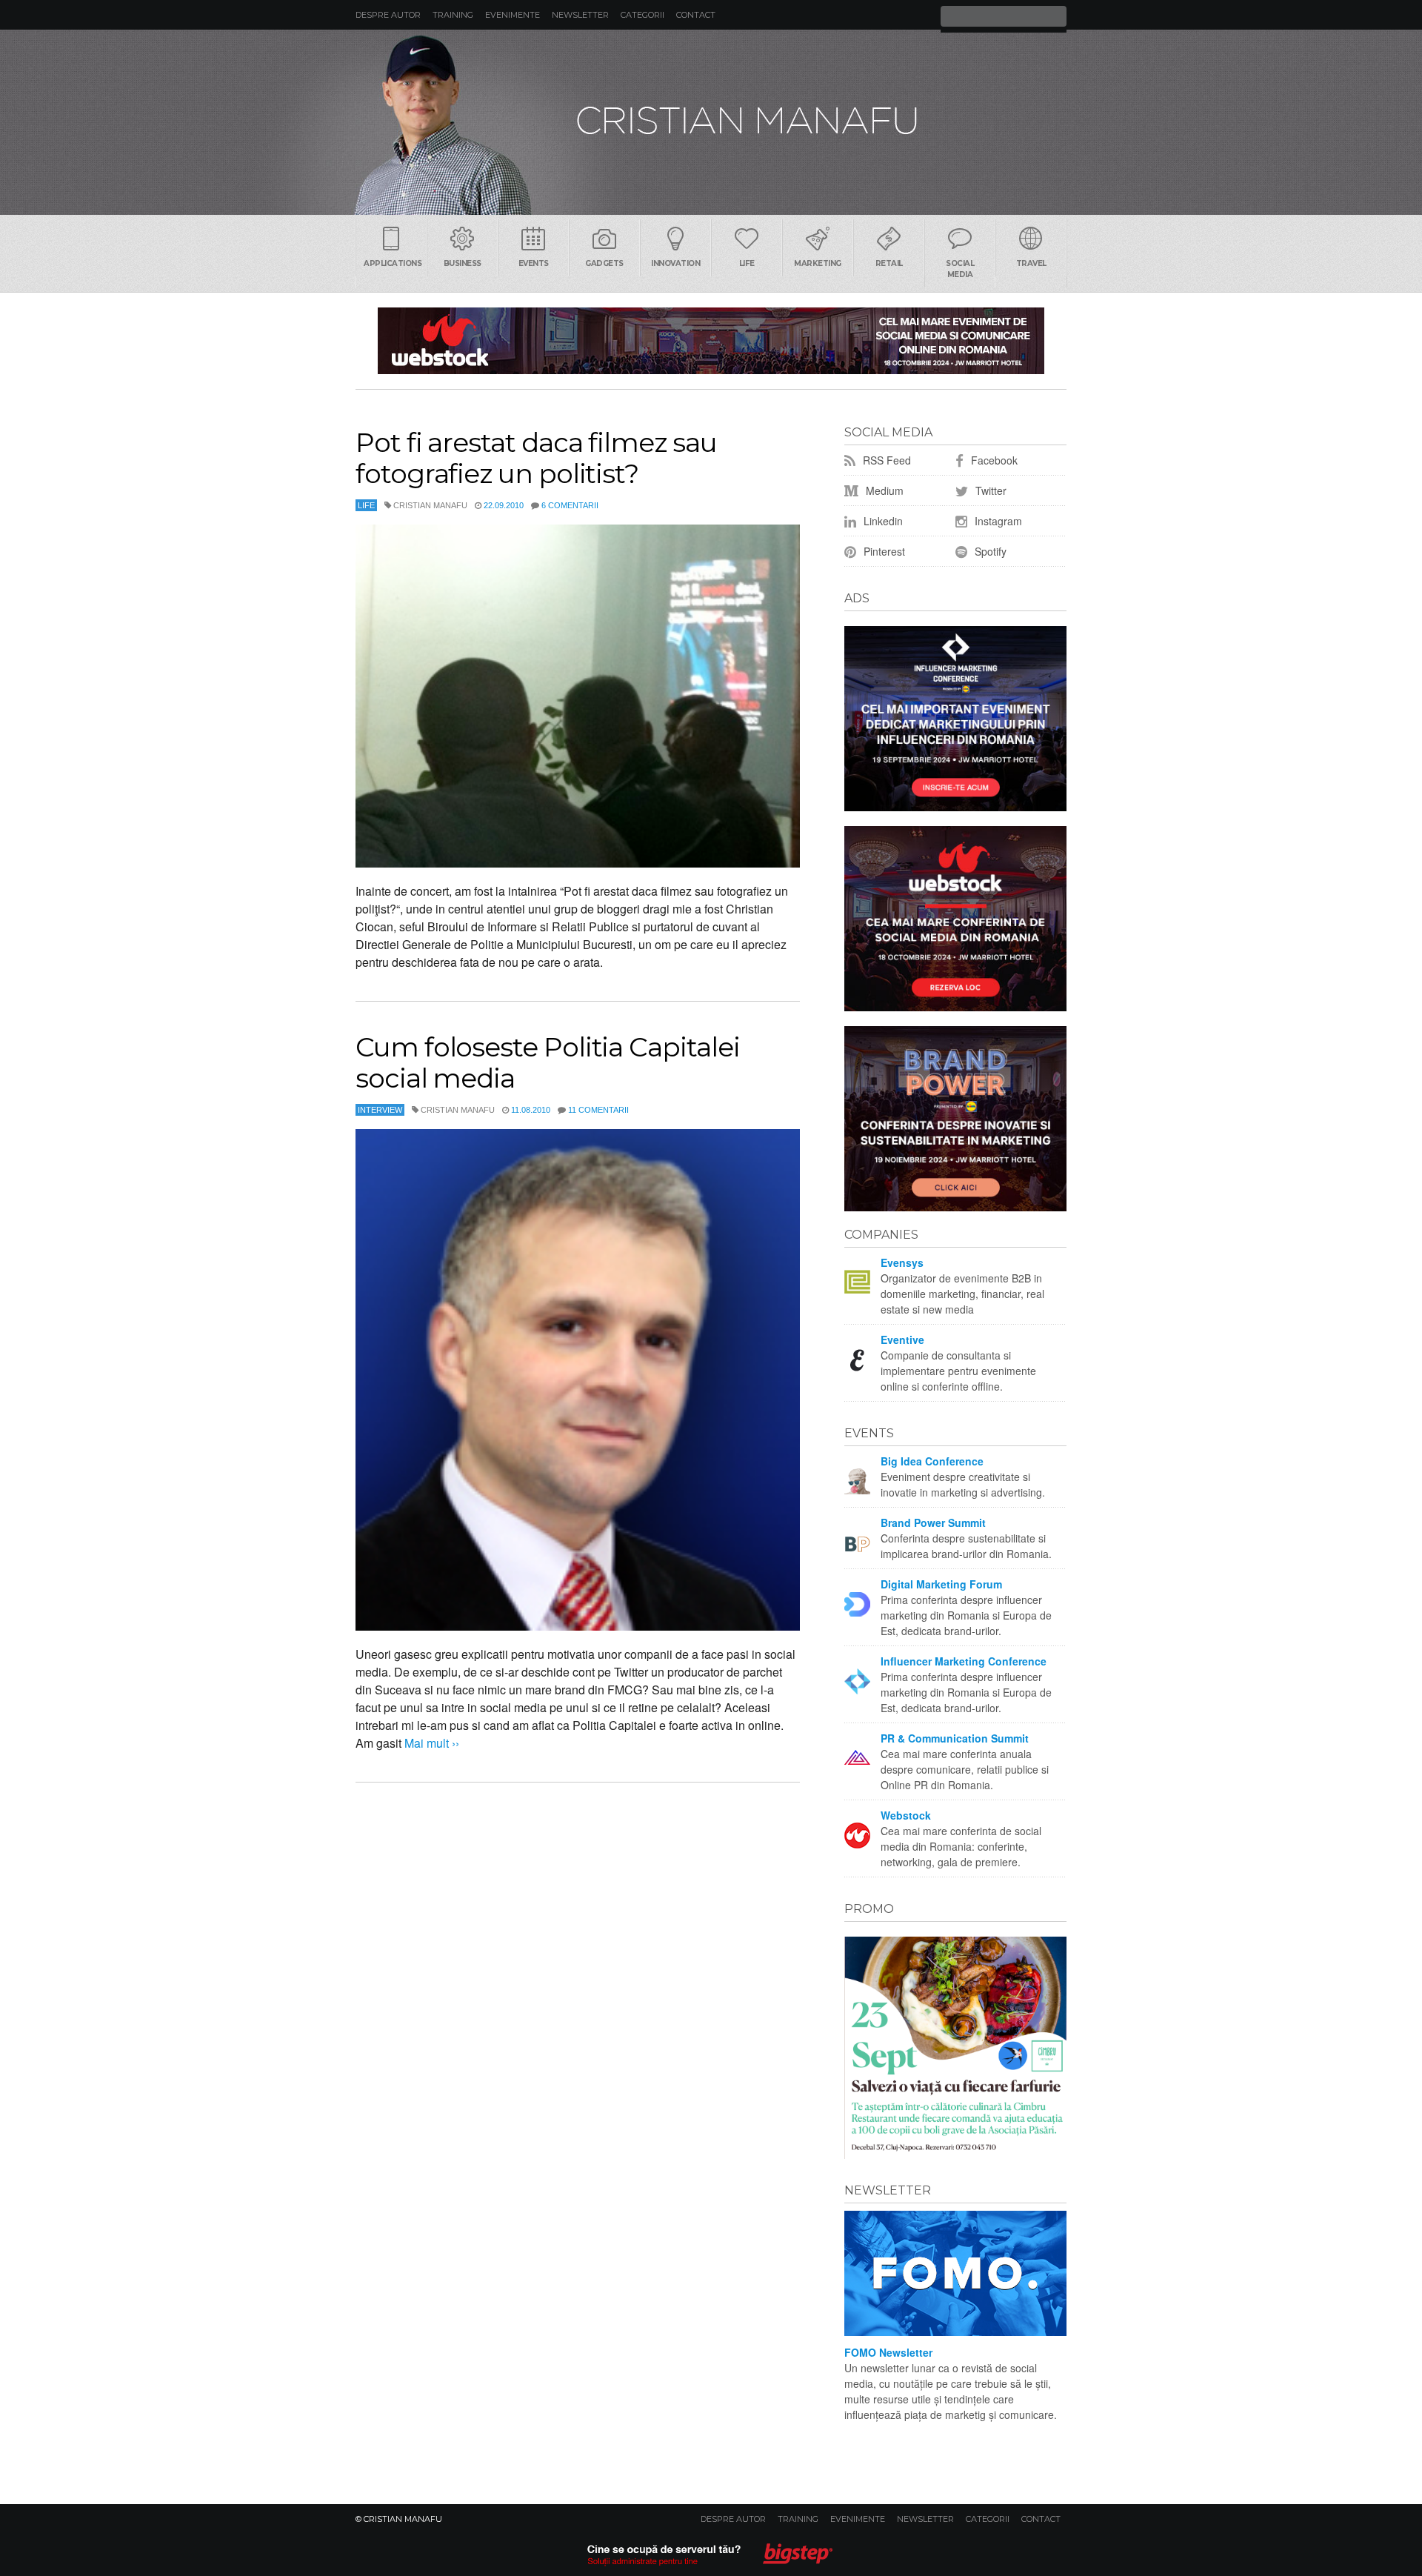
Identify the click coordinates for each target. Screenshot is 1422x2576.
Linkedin (882, 521)
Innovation (675, 263)
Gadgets (604, 263)
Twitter (989, 490)
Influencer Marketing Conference (964, 1661)
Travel (1031, 263)
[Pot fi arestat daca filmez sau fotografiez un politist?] (578, 696)
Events (534, 263)
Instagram (997, 521)
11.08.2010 (531, 1110)
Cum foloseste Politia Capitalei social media (548, 1062)
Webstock (906, 1815)
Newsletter (580, 15)
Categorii (642, 15)
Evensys (902, 1262)
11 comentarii (598, 1110)
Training (453, 15)
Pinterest (883, 551)
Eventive (902, 1339)
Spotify (989, 551)
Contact (696, 15)
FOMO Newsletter (888, 2352)
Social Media (960, 269)
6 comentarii (570, 505)
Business (463, 263)
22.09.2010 (504, 505)
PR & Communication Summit (955, 1738)
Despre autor (388, 15)
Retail (889, 263)
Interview (380, 1110)
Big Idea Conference (932, 1461)
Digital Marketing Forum (941, 1584)
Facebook (993, 460)
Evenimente (513, 15)
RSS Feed (885, 460)
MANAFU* (711, 122)
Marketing (818, 263)
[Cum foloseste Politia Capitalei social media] (578, 1380)
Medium (883, 490)
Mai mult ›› (430, 1743)
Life (747, 263)
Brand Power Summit (933, 1522)
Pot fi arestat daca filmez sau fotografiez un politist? (536, 458)
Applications (393, 263)
